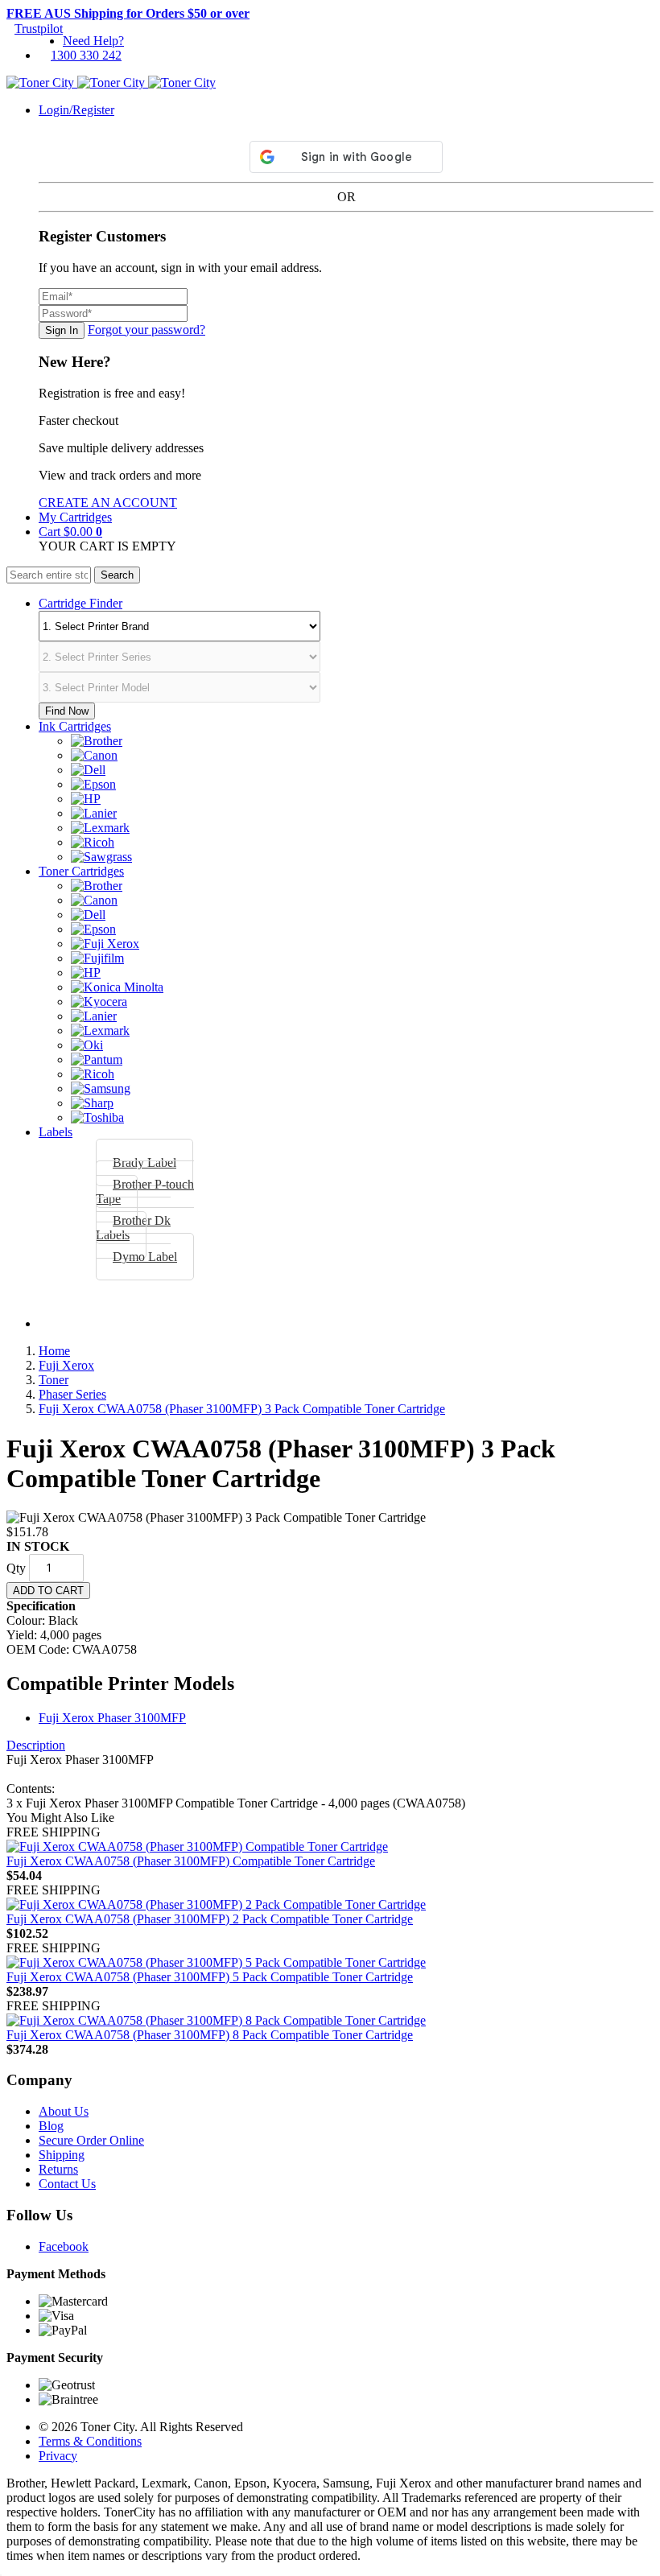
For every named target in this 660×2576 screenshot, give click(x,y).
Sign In (62, 330)
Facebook (64, 2246)
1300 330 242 (86, 55)
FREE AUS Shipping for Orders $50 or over (128, 13)
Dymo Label (145, 1257)
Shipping (62, 2155)
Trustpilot (39, 29)
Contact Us (67, 2184)
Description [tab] (36, 1745)
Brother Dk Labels (133, 1228)
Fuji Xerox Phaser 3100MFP (112, 1718)
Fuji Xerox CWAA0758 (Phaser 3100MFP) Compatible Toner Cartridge (191, 1861)
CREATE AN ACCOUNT (108, 503)
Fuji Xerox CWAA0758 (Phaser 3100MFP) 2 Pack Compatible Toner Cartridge (210, 1919)
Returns (58, 2169)
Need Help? (93, 41)
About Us (64, 2111)
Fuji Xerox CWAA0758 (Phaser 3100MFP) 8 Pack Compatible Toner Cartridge (210, 2035)
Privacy (58, 2456)
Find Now (67, 711)
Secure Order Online (91, 2140)
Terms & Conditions (90, 2441)
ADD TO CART (48, 1591)
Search (117, 575)
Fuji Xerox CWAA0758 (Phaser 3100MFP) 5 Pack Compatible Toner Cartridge (210, 1977)
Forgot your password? (146, 330)
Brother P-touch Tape (145, 1191)
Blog (51, 2126)
